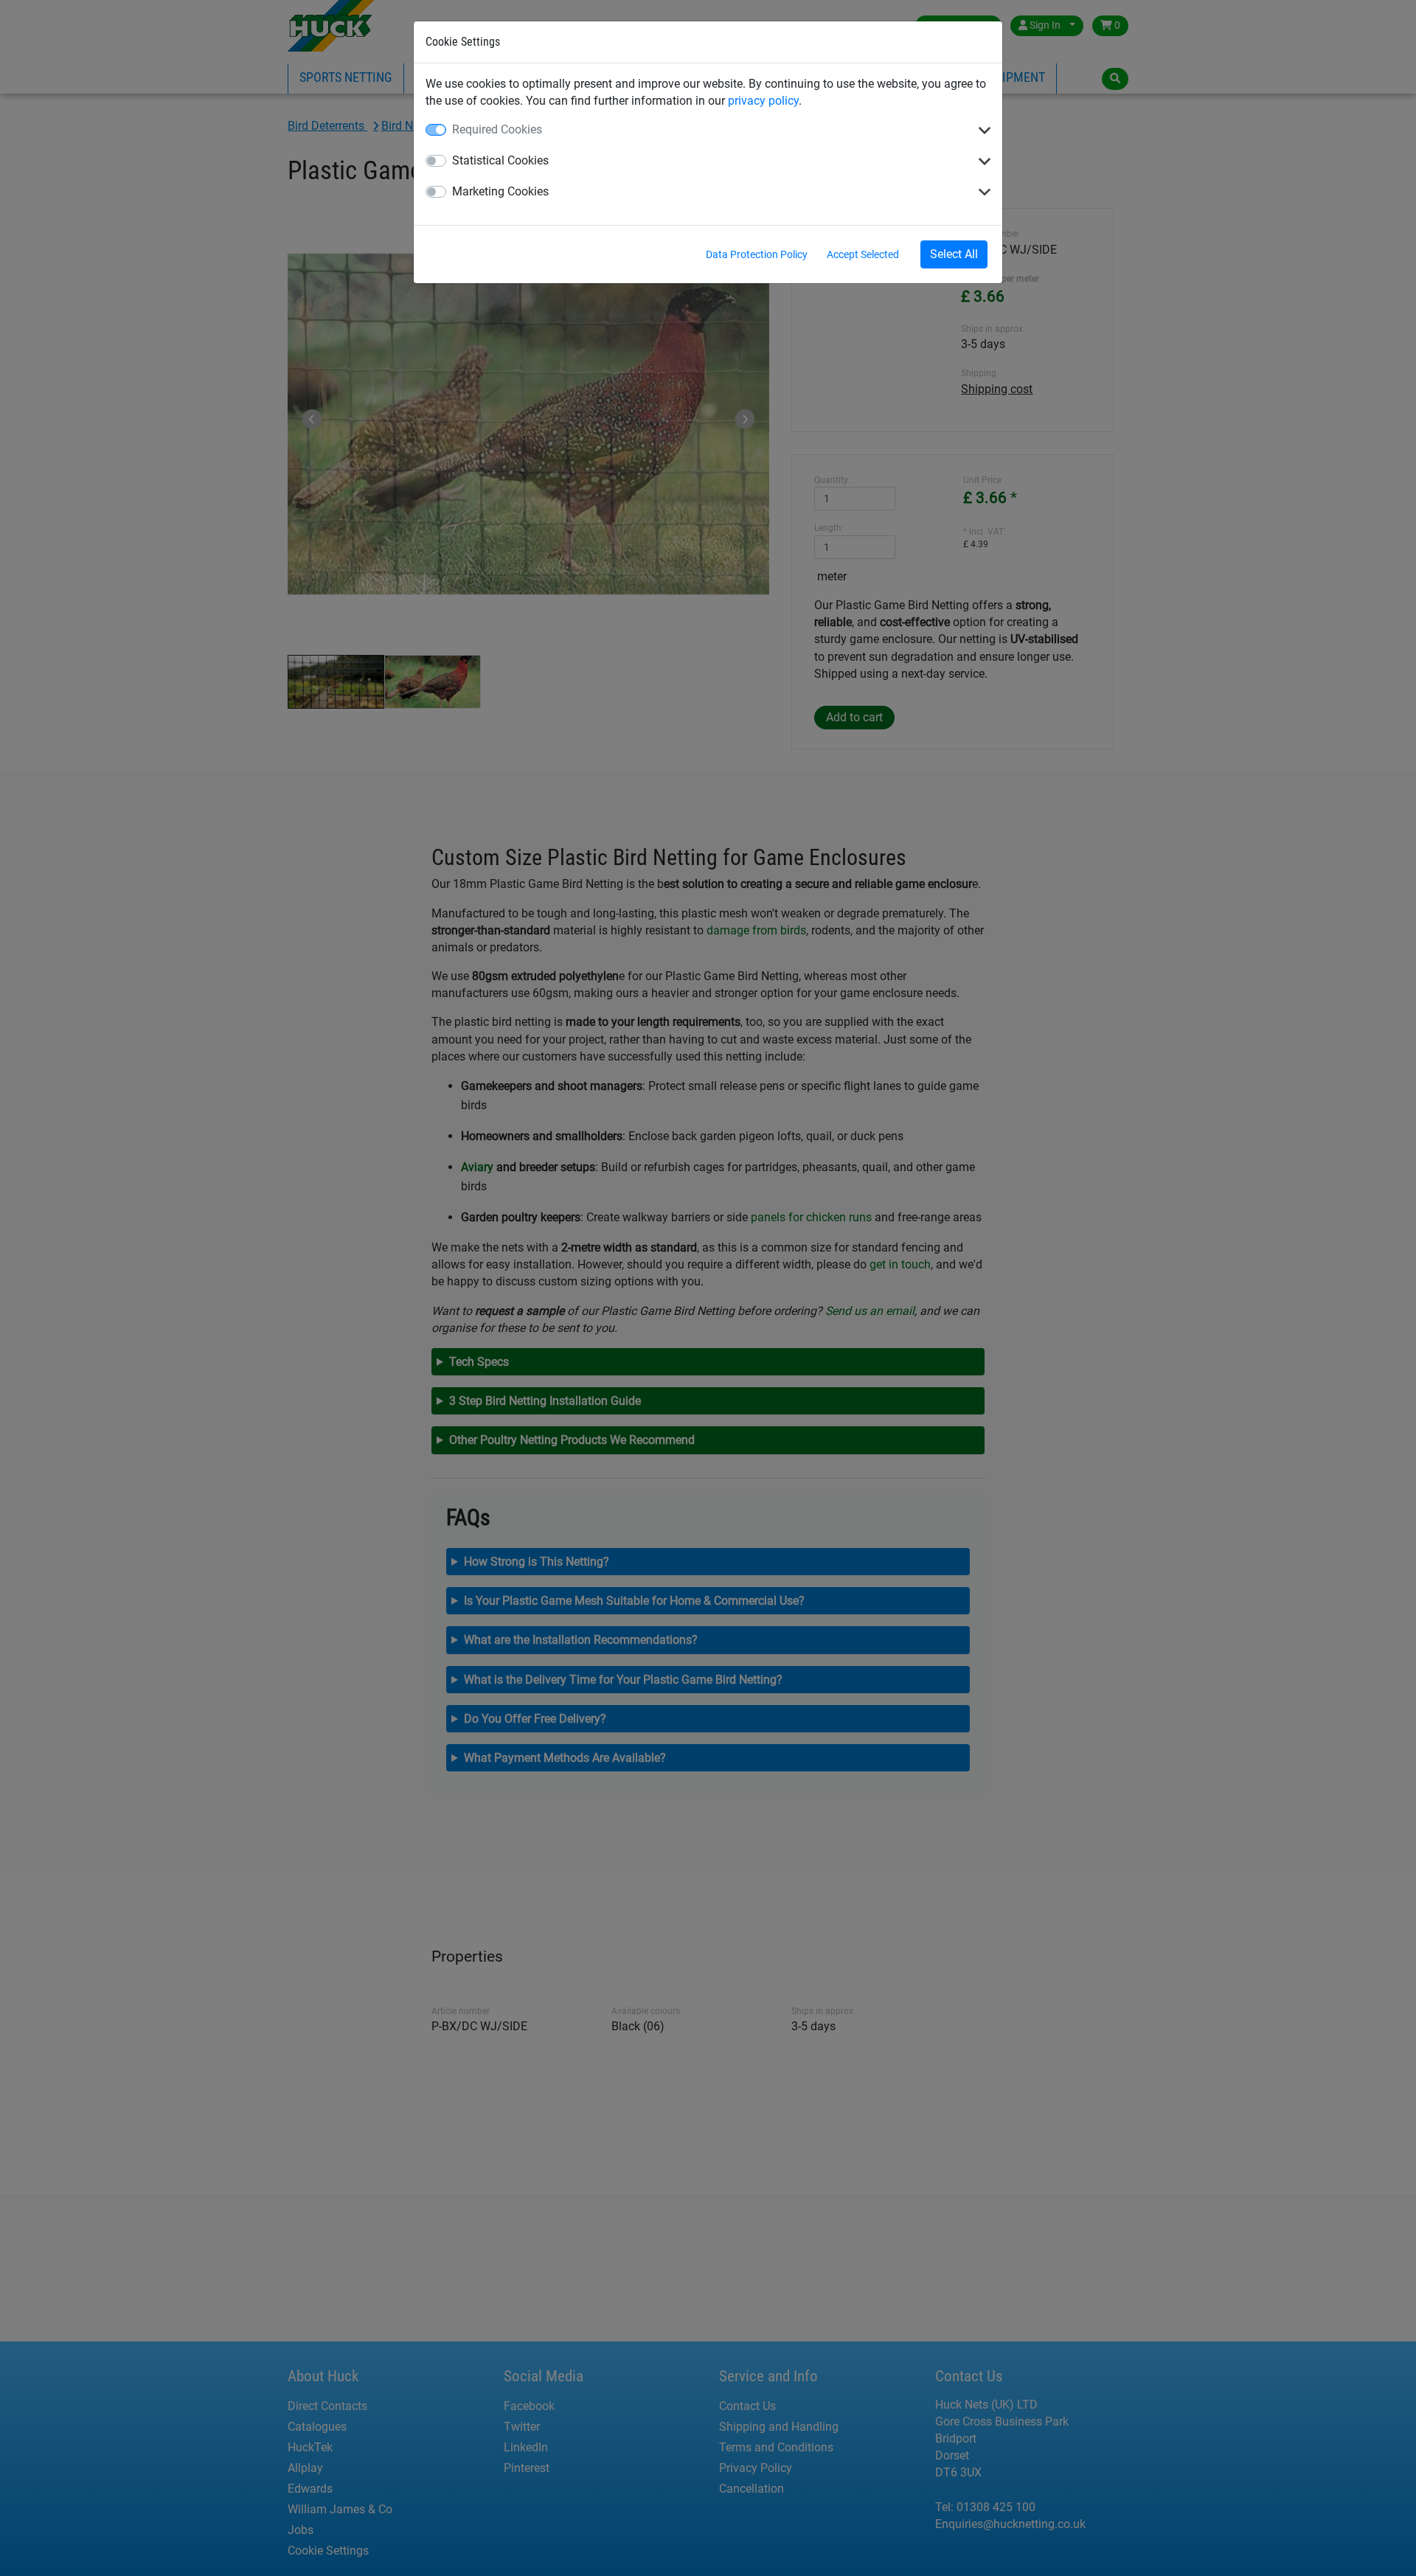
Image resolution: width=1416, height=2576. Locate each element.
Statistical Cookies (500, 160)
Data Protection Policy (757, 254)
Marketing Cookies (500, 191)
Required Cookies (497, 129)
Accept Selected (863, 254)
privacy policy (763, 101)
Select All (954, 254)
